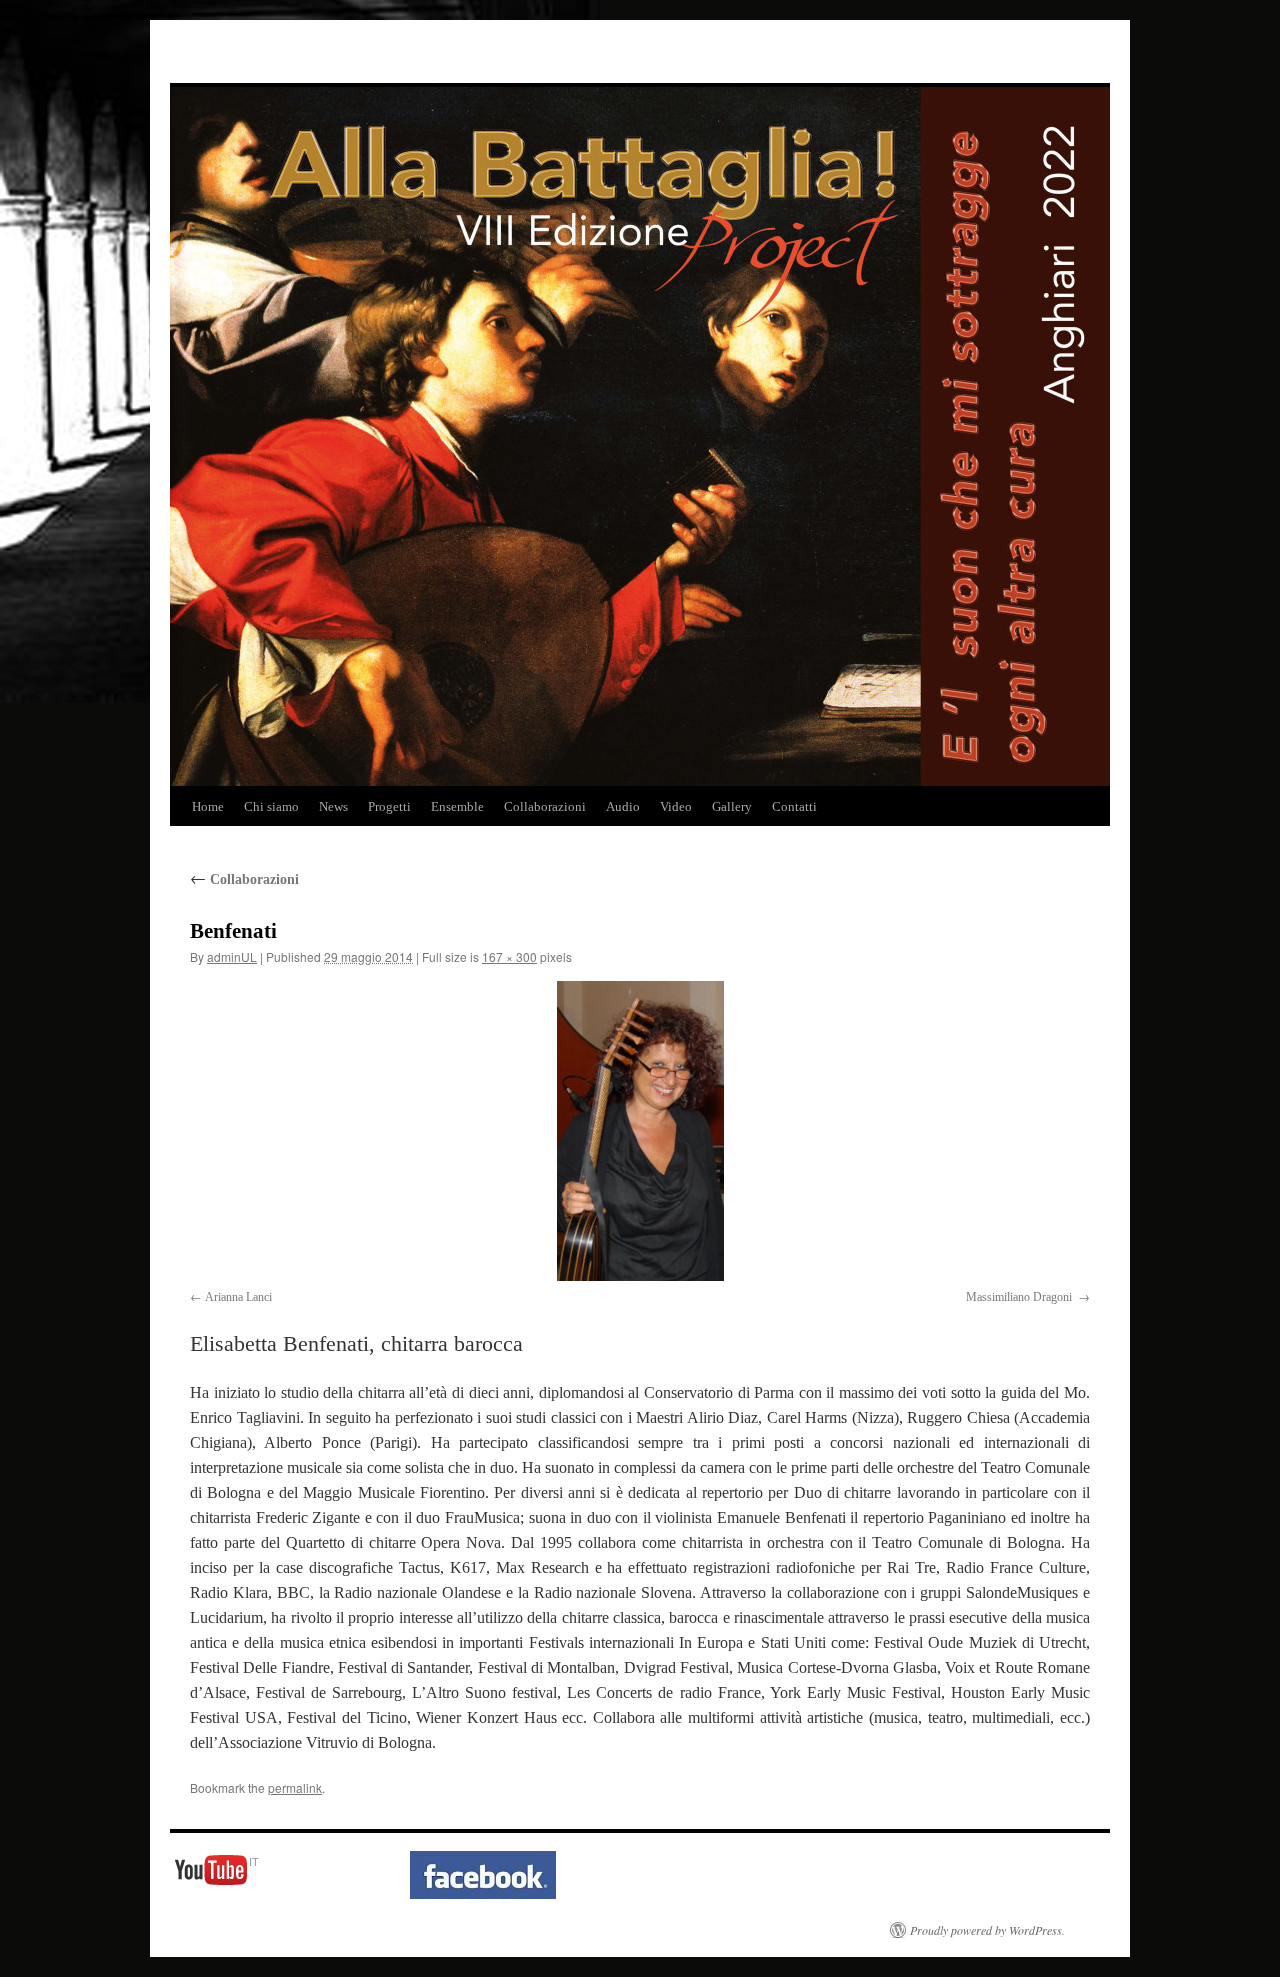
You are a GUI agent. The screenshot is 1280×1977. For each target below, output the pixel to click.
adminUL (232, 956)
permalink (295, 1787)
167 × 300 (509, 956)
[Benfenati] (640, 1131)
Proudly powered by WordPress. (987, 1930)
